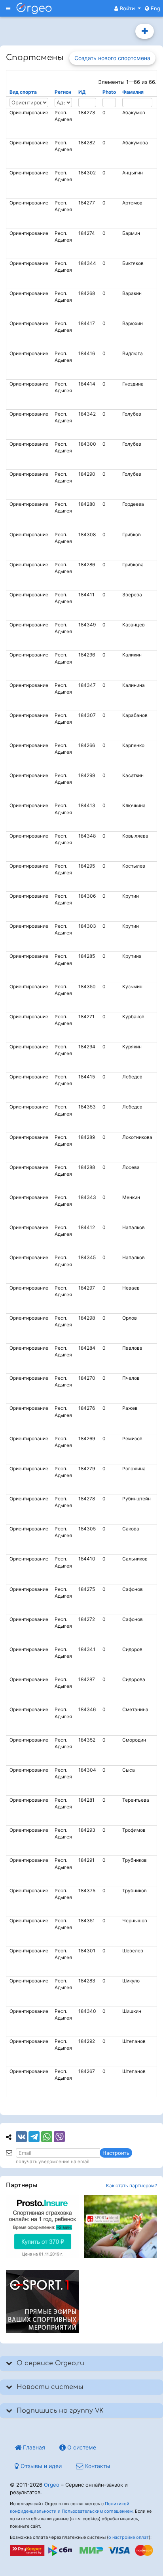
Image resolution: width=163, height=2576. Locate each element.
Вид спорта (23, 92)
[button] (128, 8)
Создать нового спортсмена (145, 31)
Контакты (97, 2466)
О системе (81, 2447)
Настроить (116, 2153)
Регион (63, 92)
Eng (155, 8)
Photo (109, 92)
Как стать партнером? (132, 2185)
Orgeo (52, 2485)
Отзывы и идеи (40, 2466)
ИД (82, 92)
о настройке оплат (129, 2537)
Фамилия (133, 92)
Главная (33, 2447)
